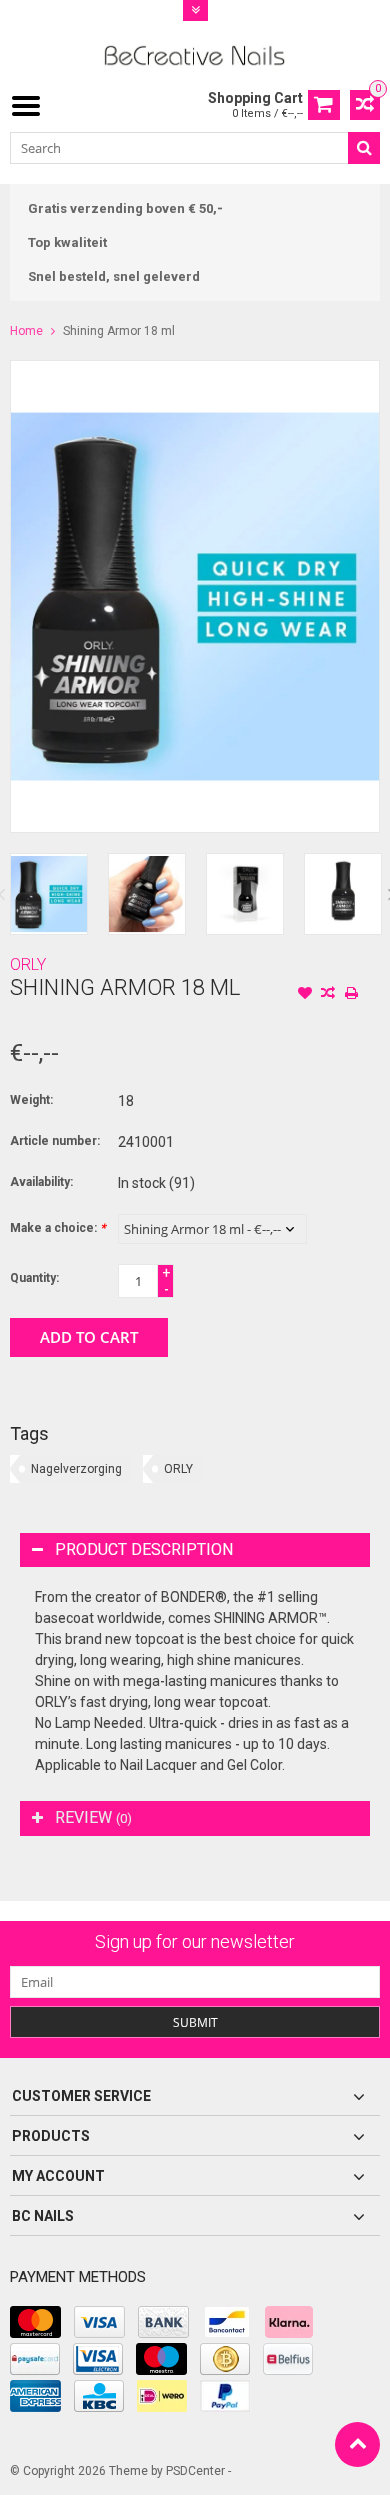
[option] (49, 894)
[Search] (364, 148)
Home (26, 331)
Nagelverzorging (76, 1469)
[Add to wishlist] (305, 995)
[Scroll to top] (357, 2444)
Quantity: (34, 1278)
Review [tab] (93, 1817)
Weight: (31, 1100)
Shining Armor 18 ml (119, 331)
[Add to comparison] (328, 995)
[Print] (351, 995)
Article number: (55, 1141)
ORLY (28, 964)
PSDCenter (195, 2471)
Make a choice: (57, 1228)
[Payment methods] (35, 2322)
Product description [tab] (144, 1549)
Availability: (41, 1182)
